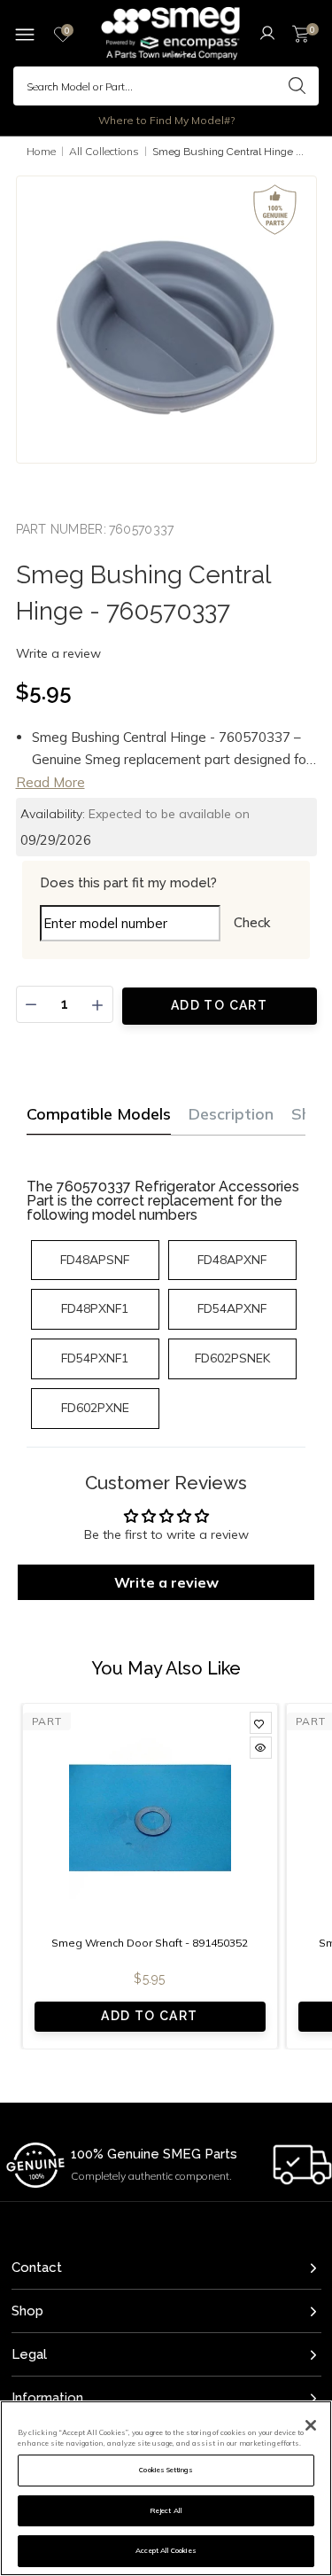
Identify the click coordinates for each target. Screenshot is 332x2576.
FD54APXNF (232, 1308)
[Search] (297, 86)
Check (252, 922)
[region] (166, 2488)
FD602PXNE (95, 1408)
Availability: (53, 814)
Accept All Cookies (166, 2550)
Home (41, 151)
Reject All (166, 2510)
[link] (261, 1723)
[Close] (311, 2425)
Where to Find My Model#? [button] (166, 120)
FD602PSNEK (232, 1358)
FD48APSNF (95, 1260)
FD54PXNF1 (95, 1358)
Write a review (58, 653)
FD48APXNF (232, 1260)
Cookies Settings (166, 2470)
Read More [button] (50, 782)
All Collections (104, 151)
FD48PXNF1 (95, 1308)
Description (231, 1114)
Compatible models (99, 1114)
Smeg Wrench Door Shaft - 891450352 (150, 1943)
